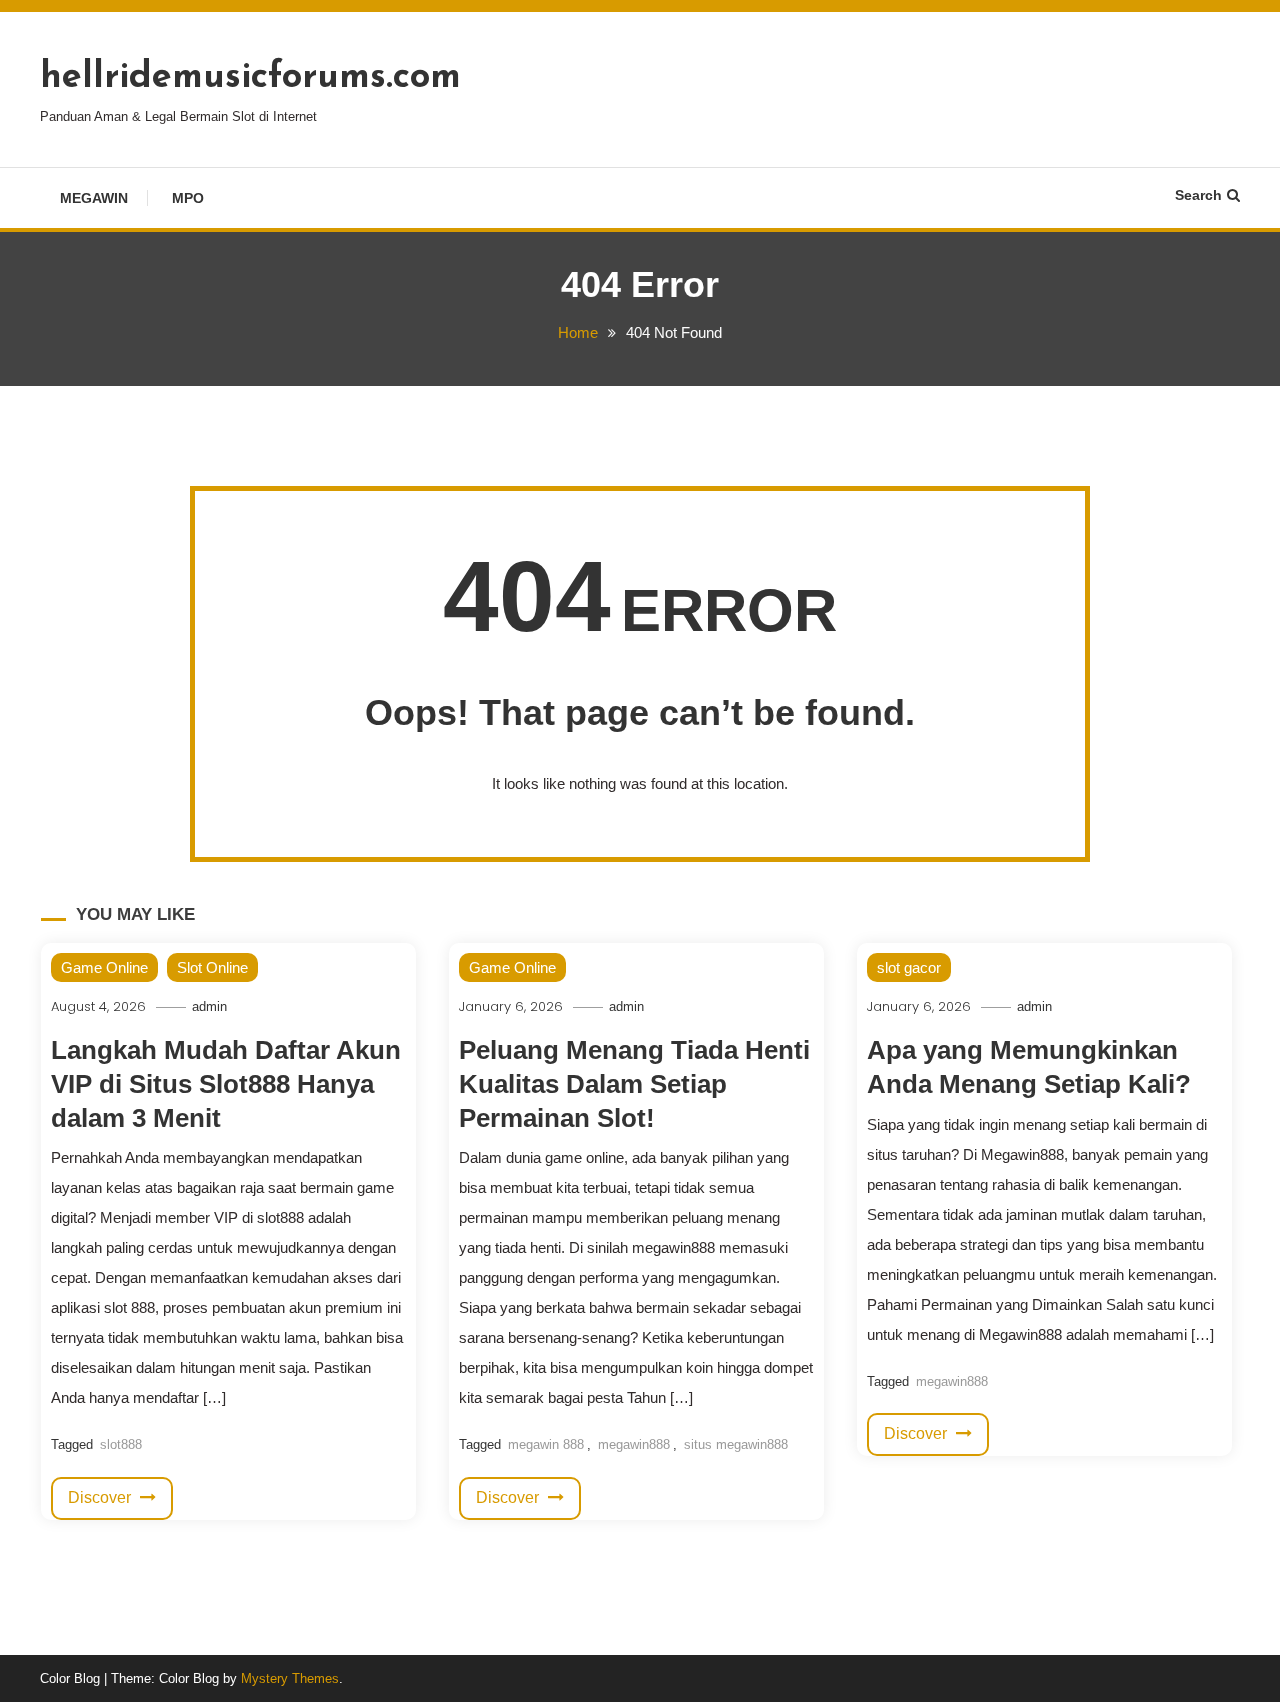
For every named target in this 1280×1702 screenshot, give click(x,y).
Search (1198, 195)
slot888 (121, 1444)
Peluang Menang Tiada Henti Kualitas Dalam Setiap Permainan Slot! (634, 1084)
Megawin (94, 198)
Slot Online (212, 967)
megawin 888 (546, 1444)
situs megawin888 (736, 1444)
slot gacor (909, 967)
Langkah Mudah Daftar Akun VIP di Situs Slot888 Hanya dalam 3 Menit (226, 1084)
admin (209, 1006)
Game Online (104, 967)
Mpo (188, 198)
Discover (101, 1497)
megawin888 (634, 1444)
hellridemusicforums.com (250, 78)
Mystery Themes (290, 1678)
